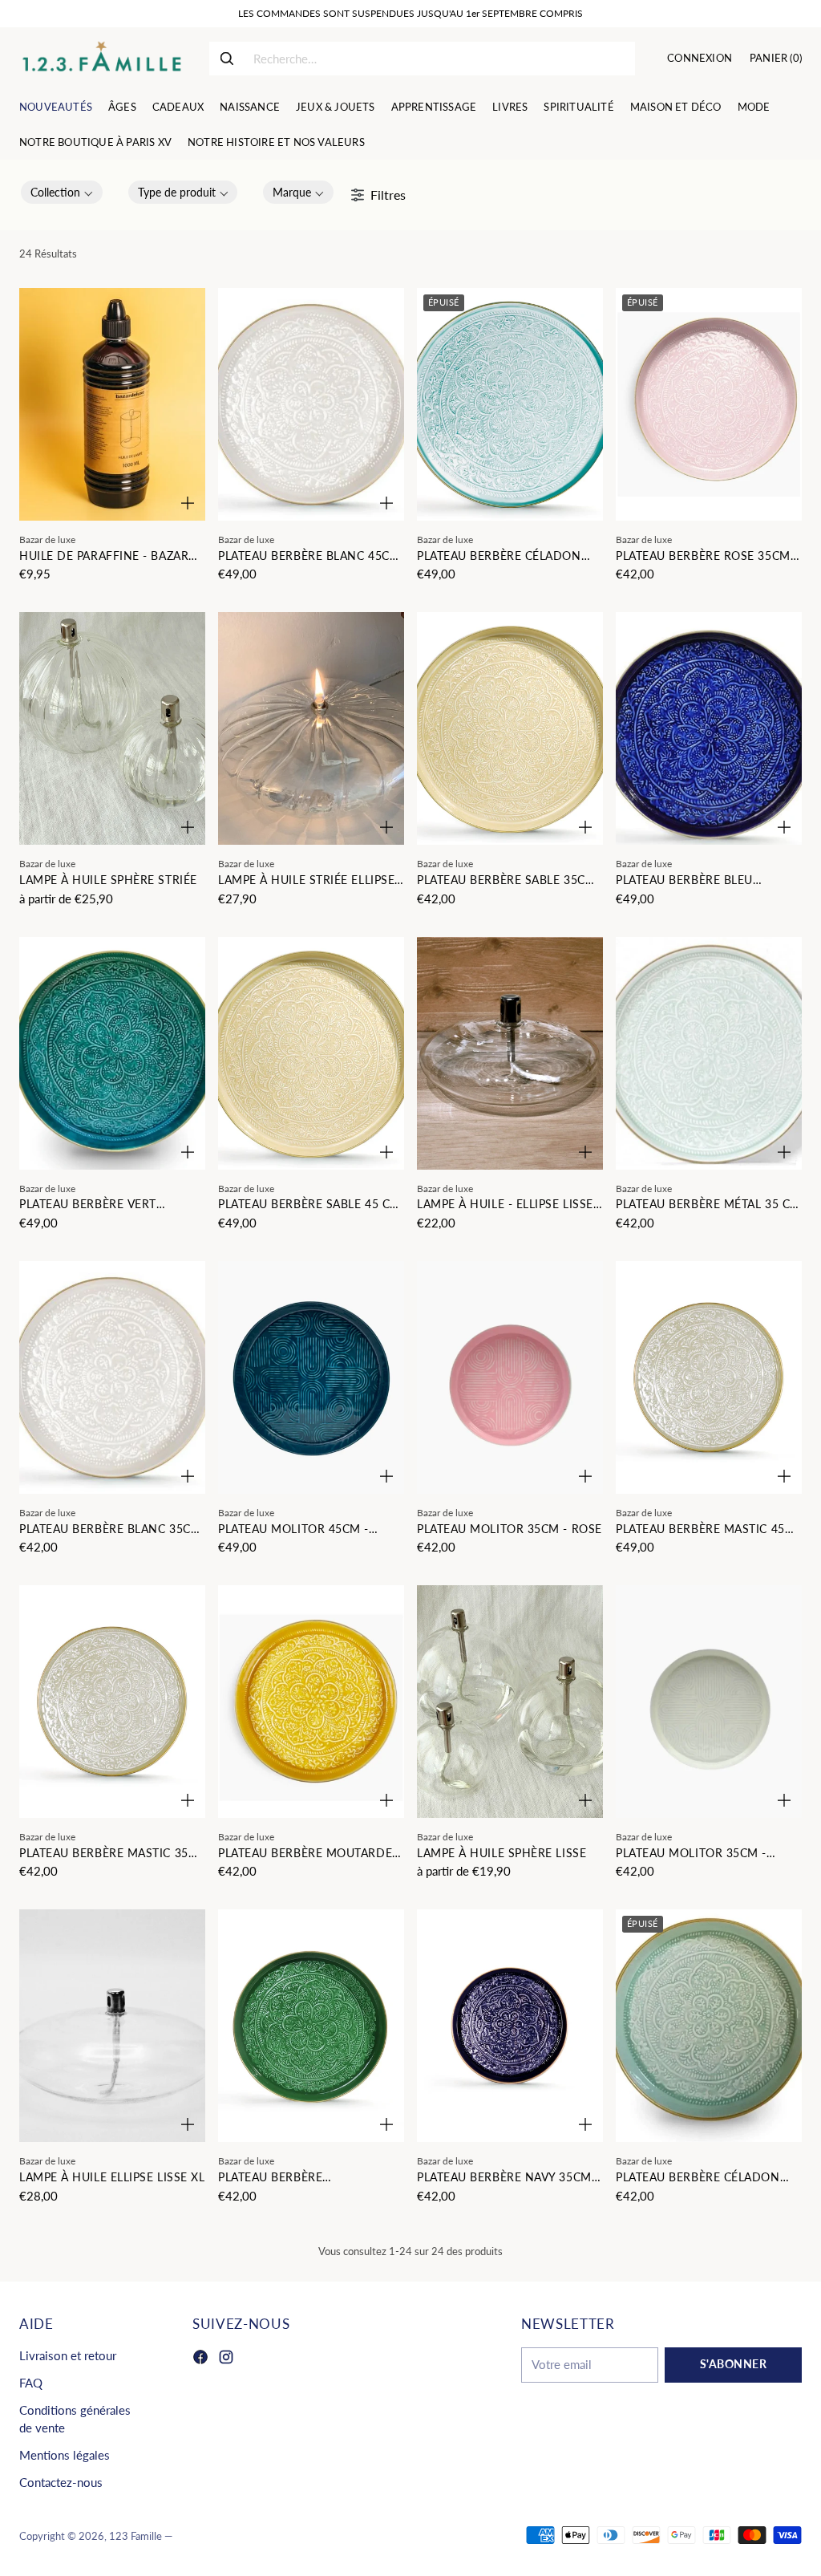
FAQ (31, 2383)
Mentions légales (65, 2455)
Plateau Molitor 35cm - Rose (510, 1529)
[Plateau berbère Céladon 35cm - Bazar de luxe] (709, 2026)
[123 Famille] (101, 59)
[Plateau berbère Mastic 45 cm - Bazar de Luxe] (709, 1377)
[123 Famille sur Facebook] (200, 2359)
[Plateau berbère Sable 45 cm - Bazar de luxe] (311, 1053)
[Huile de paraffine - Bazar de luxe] (112, 404)
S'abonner (734, 2364)
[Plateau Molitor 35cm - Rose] (510, 1377)
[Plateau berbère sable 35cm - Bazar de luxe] (510, 728)
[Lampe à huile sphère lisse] (510, 1702)
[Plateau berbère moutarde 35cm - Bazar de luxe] (311, 1702)
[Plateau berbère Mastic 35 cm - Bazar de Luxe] (112, 1702)
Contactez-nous (61, 2483)
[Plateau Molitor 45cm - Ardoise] (311, 1377)
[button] (62, 192)
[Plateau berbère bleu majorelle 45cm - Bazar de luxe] (709, 728)
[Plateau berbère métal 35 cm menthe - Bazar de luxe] (709, 1053)
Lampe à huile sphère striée (108, 880)
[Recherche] (227, 59)
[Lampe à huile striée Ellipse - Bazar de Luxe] (311, 728)
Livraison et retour (68, 2356)
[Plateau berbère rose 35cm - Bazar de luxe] (709, 404)
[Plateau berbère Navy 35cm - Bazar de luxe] (510, 2026)
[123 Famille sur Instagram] (226, 2359)
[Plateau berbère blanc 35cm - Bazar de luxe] (112, 1377)
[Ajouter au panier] (188, 503)
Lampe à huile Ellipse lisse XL (112, 2177)
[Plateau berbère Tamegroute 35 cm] (311, 2026)
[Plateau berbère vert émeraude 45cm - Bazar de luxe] (112, 1053)
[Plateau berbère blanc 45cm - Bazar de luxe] (311, 404)
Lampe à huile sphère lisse (501, 1853)
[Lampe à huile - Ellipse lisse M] (510, 1053)
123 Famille (135, 2536)
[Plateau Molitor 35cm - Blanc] (709, 1702)
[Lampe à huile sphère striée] (112, 728)
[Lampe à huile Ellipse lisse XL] (112, 2026)
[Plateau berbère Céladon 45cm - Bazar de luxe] (510, 404)
